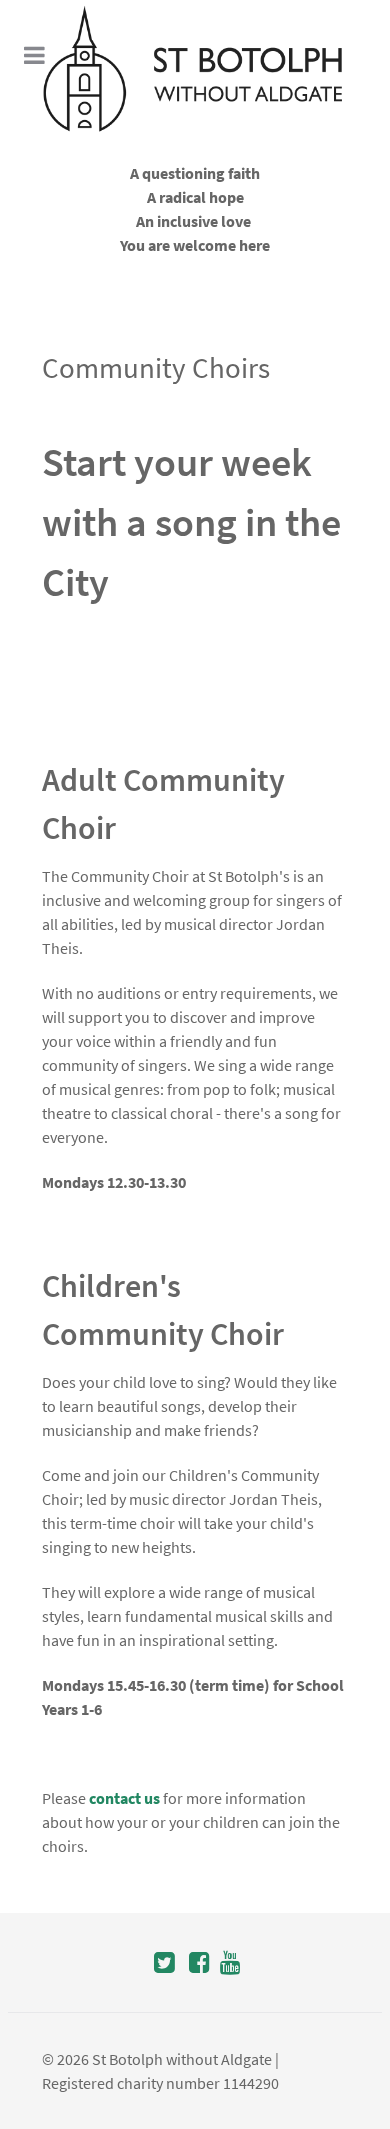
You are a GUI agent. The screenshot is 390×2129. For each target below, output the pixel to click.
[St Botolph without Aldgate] (195, 68)
